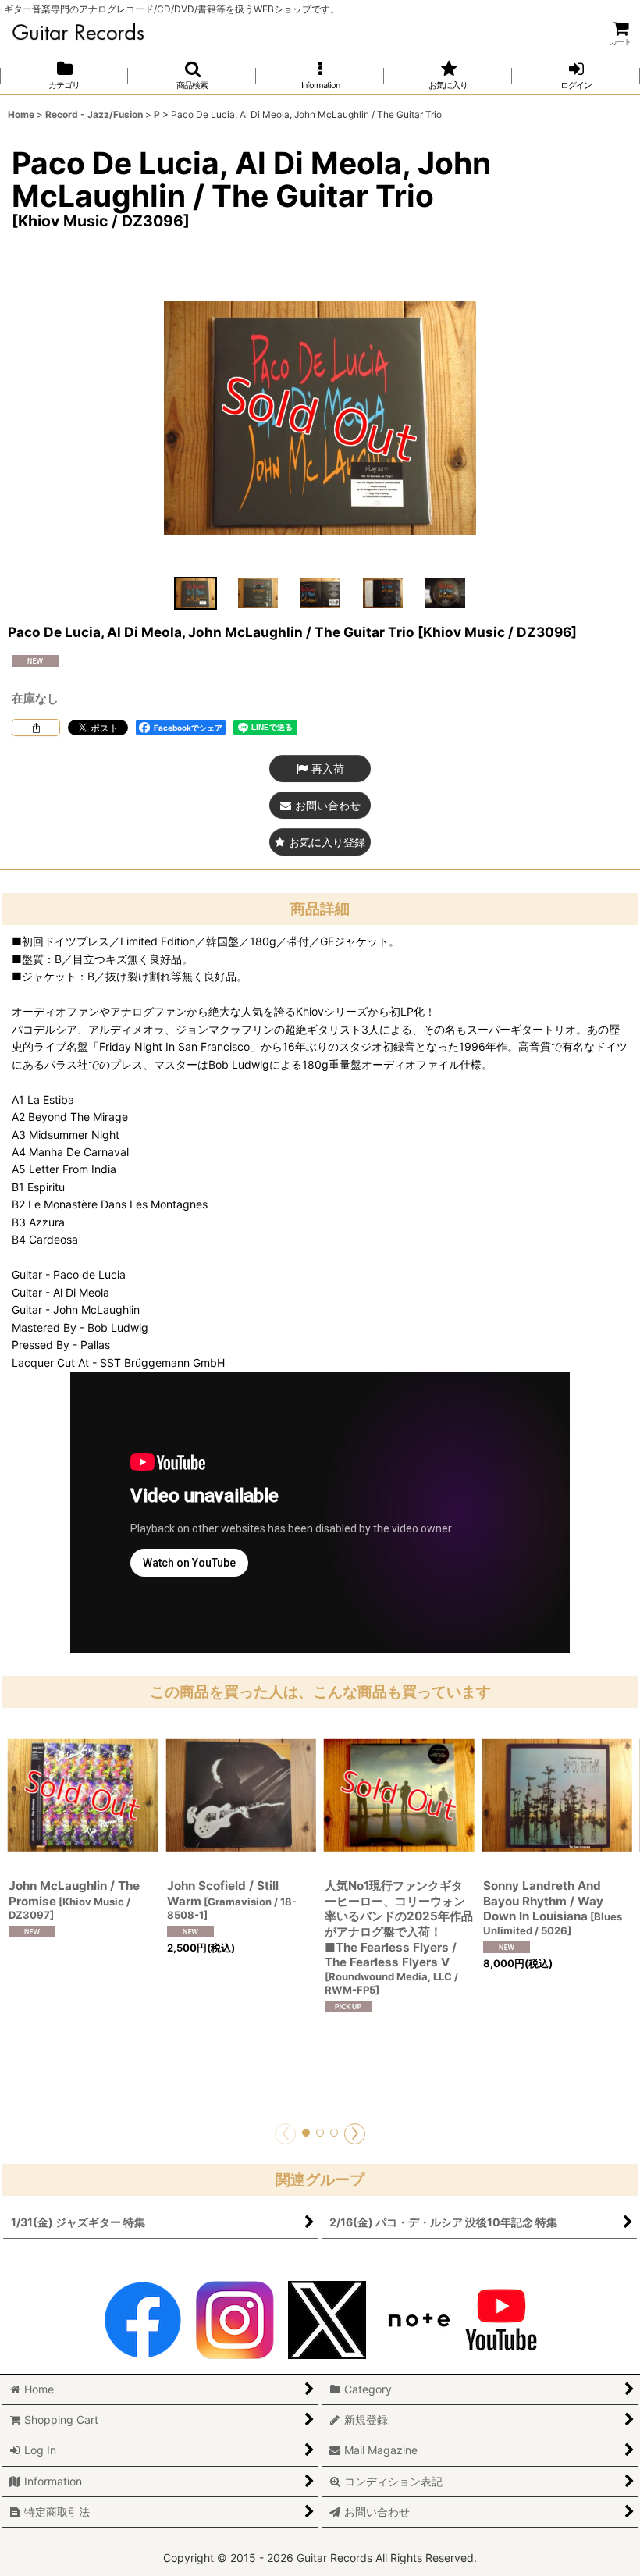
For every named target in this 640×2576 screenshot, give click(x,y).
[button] (192, 75)
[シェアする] (36, 728)
